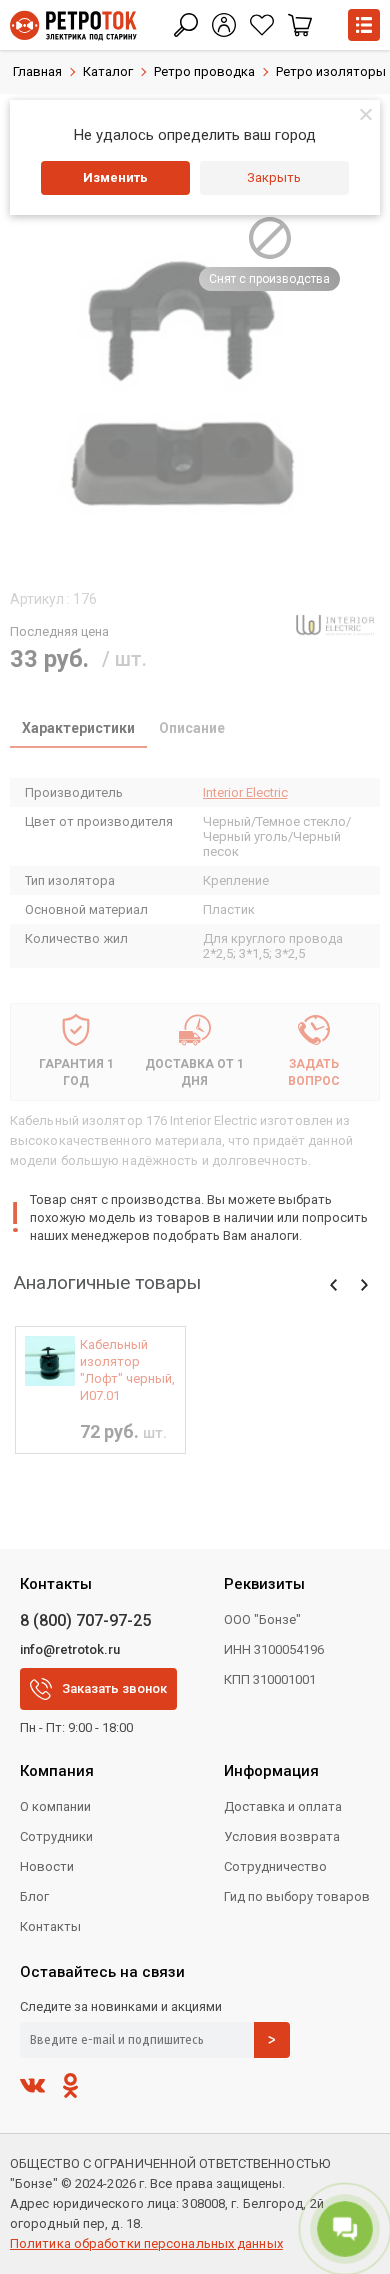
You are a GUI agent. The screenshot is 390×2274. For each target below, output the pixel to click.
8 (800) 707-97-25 (85, 1620)
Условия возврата (282, 1836)
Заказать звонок (114, 1688)
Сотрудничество (275, 1866)
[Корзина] (300, 25)
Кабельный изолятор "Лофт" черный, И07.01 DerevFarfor (127, 1370)
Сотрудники (56, 1836)
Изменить (115, 177)
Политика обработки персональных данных (146, 2243)
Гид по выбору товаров (297, 1896)
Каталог (108, 71)
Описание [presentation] (192, 728)
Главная (37, 71)
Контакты (50, 1926)
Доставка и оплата (283, 1806)
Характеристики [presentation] (78, 728)
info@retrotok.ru (70, 1649)
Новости (47, 1866)
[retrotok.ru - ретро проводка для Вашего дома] (73, 25)
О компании (55, 1806)
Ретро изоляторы (331, 71)
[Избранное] (262, 25)
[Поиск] (186, 25)
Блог (34, 1896)
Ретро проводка (204, 71)
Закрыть (274, 177)
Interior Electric (245, 792)
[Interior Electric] (335, 625)
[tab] (78, 730)
